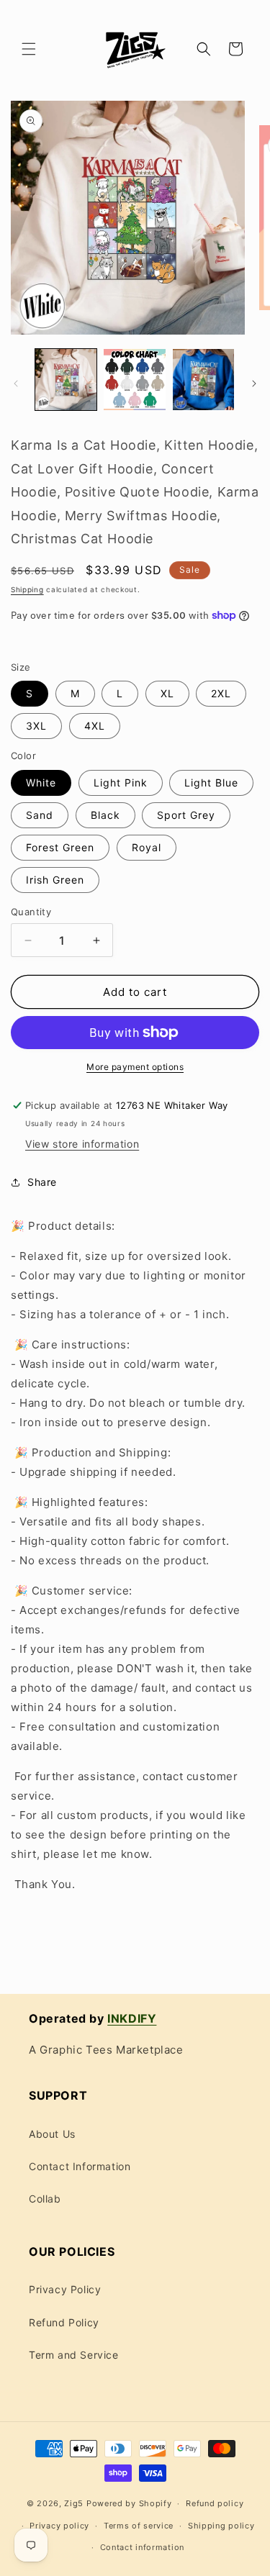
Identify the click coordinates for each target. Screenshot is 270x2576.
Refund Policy (64, 2322)
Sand (40, 815)
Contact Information (80, 2166)
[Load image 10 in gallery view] (203, 380)
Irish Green (55, 880)
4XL (95, 726)
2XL (221, 693)
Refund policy (215, 2503)
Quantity (31, 912)
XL (167, 693)
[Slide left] (16, 384)
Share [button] (42, 1182)
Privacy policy (59, 2526)
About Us (52, 2134)
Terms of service (139, 2526)
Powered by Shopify (129, 2503)
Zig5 (74, 2503)
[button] (29, 49)
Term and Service (74, 2355)
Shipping (27, 589)
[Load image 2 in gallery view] (134, 380)
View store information (82, 1144)
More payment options (135, 1067)
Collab (45, 2199)
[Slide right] (254, 384)
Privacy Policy (65, 2289)
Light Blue (211, 783)
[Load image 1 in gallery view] (66, 380)
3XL (36, 726)
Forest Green (60, 847)
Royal (147, 847)
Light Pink (121, 783)
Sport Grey (186, 815)
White (41, 783)
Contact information (142, 2547)
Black (105, 815)
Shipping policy (221, 2526)
